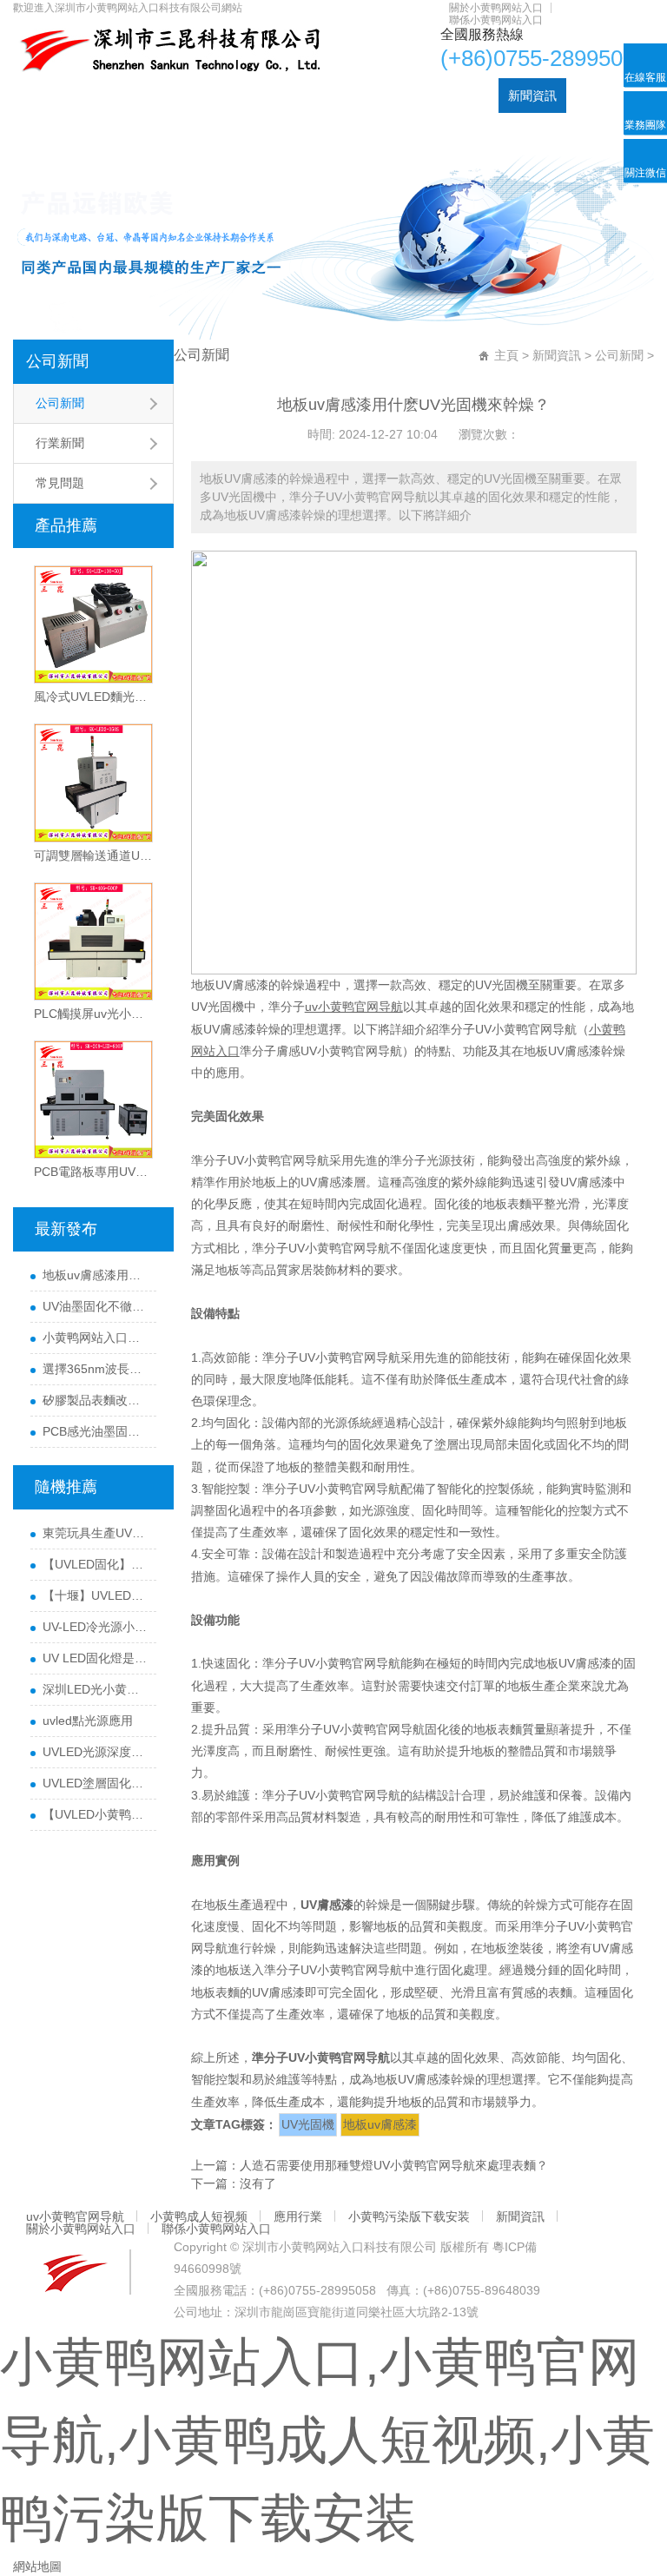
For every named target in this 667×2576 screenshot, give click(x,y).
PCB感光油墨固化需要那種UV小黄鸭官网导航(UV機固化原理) (95, 1431)
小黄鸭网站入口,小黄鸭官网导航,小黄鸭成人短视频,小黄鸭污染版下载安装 (327, 2440)
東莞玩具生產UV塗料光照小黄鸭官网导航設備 (95, 1533)
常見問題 (60, 483)
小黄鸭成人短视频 (232, 96)
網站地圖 (37, 2566)
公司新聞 (57, 361)
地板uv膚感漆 (380, 2124)
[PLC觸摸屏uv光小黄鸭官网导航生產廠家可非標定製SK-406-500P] (93, 941)
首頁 (35, 96)
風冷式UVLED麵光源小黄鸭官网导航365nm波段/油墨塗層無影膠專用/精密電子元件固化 (93, 697)
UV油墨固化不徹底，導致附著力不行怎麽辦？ (95, 1306)
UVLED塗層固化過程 (95, 1783)
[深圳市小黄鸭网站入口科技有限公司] (167, 50)
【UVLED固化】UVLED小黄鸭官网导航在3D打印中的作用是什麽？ (95, 1564)
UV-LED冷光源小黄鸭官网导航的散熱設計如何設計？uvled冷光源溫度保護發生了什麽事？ (95, 1627)
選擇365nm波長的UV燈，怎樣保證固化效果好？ (95, 1369)
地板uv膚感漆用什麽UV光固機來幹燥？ (95, 1275)
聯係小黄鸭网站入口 (496, 20)
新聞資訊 (532, 96)
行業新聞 (60, 443)
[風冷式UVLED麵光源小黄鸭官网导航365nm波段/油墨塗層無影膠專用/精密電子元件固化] (93, 624)
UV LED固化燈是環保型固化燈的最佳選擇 (95, 1658)
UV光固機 (308, 2124)
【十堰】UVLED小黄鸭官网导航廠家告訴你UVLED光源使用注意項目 (95, 1595)
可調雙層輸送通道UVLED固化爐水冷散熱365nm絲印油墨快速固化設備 (93, 855)
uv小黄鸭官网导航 (115, 96)
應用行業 (324, 96)
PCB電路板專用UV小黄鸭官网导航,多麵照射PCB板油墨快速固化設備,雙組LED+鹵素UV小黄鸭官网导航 (93, 1172)
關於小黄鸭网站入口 (496, 8)
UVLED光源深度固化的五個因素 (95, 1752)
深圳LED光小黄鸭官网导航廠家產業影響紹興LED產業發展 (95, 1689)
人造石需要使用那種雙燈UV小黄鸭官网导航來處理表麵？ (394, 2165)
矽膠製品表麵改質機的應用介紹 (95, 1400)
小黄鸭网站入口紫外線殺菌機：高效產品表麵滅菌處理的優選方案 (95, 1338)
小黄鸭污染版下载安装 (428, 96)
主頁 (506, 355)
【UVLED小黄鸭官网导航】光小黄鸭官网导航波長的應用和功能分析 (95, 1814)
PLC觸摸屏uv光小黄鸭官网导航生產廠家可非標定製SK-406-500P (93, 1014)
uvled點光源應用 (88, 1721)
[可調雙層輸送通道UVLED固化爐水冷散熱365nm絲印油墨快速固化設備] (93, 783)
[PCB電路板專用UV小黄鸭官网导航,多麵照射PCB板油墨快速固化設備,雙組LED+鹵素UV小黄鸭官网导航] (93, 1100)
